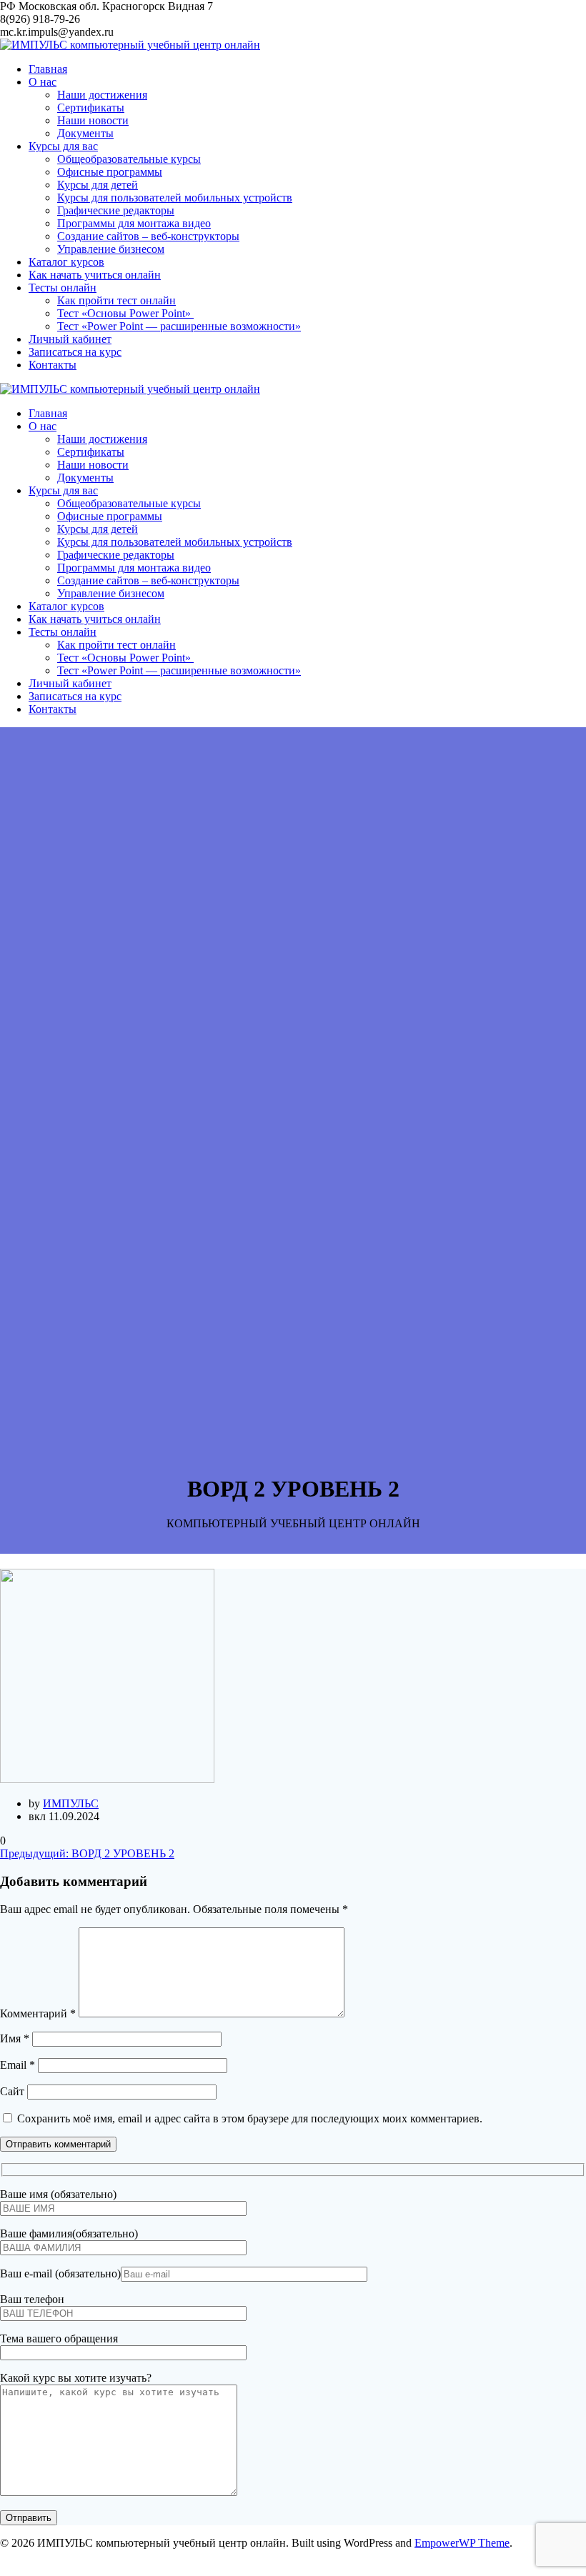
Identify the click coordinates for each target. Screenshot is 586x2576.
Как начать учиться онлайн (95, 275)
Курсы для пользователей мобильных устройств (175, 198)
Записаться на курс (75, 352)
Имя (15, 2038)
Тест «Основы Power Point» (125, 313)
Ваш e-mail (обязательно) (60, 2273)
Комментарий (38, 2013)
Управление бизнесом (111, 249)
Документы (85, 133)
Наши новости (93, 120)
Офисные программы (110, 172)
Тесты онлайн (63, 288)
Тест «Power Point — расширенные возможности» (179, 326)
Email (18, 2065)
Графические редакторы (116, 210)
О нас (43, 82)
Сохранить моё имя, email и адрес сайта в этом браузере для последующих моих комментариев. (250, 2118)
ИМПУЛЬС (71, 1803)
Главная (48, 69)
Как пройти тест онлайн (116, 300)
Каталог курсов (66, 262)
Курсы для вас (63, 146)
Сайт (12, 2091)
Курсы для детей (98, 185)
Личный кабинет (70, 339)
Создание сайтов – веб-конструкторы (148, 236)
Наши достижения (102, 95)
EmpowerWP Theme (462, 2543)
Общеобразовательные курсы (129, 159)
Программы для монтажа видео (134, 223)
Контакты (53, 365)
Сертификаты (91, 108)
